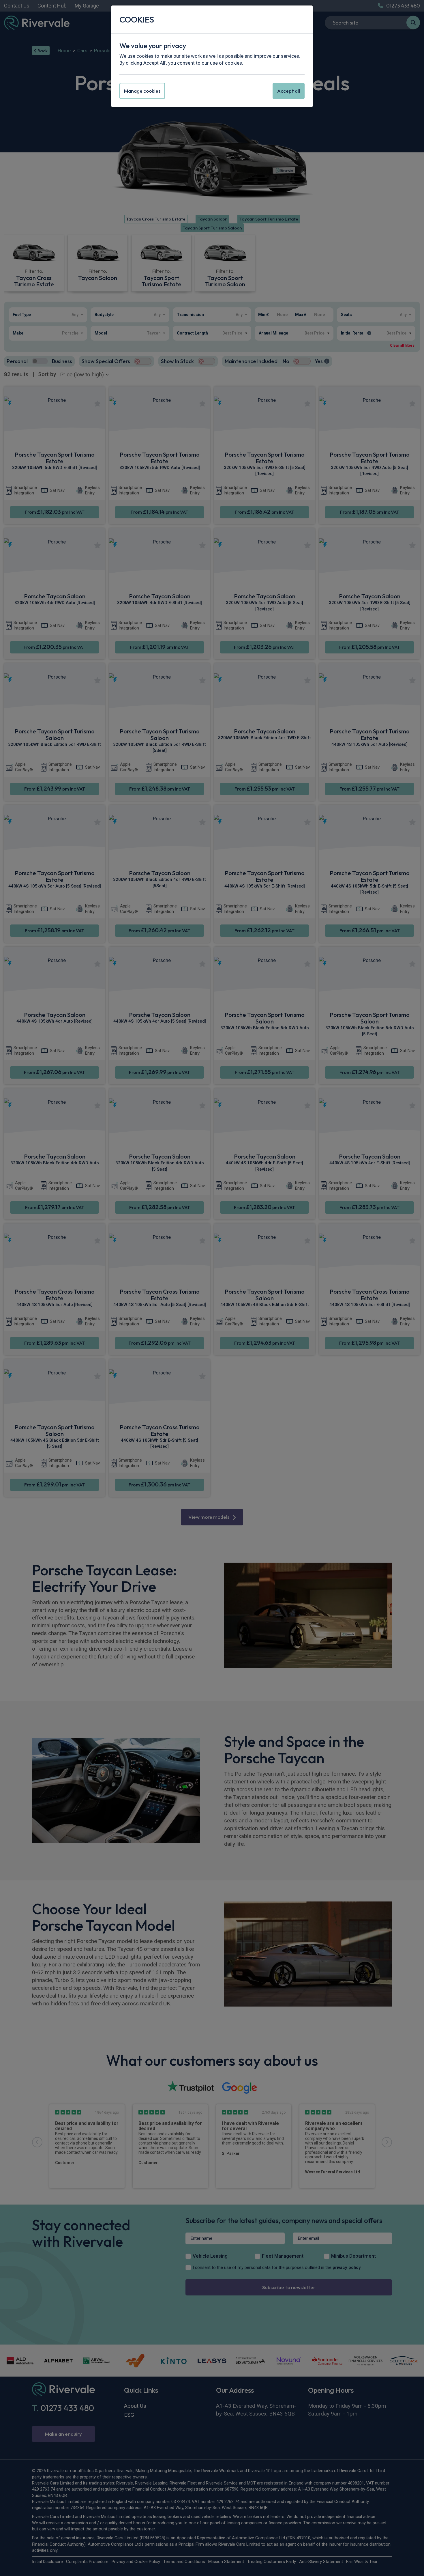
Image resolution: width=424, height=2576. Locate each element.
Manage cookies (142, 91)
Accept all (289, 91)
